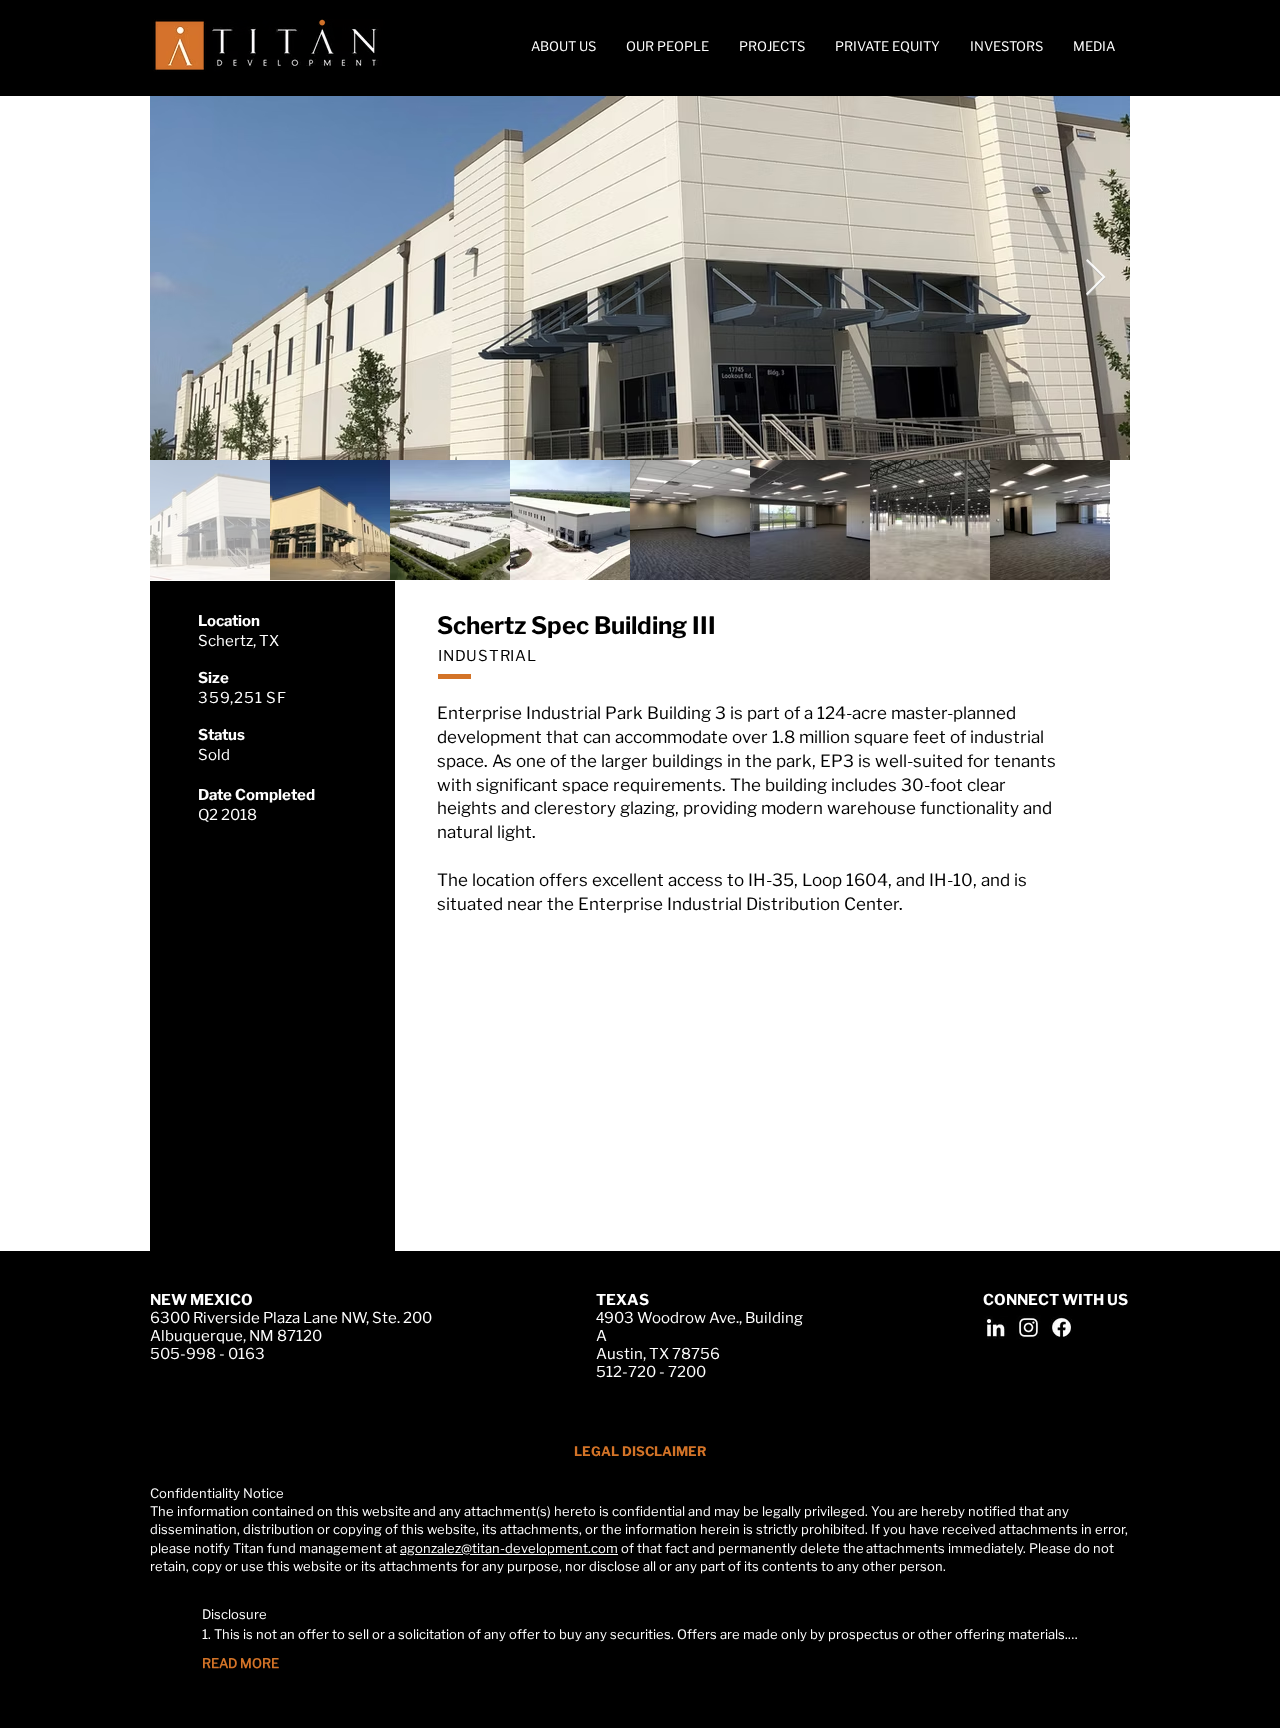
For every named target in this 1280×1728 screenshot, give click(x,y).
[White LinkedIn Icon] (995, 1327)
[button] (1094, 46)
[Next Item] (1095, 278)
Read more (240, 1663)
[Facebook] (1061, 1327)
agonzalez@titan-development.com (509, 1548)
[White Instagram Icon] (1028, 1327)
